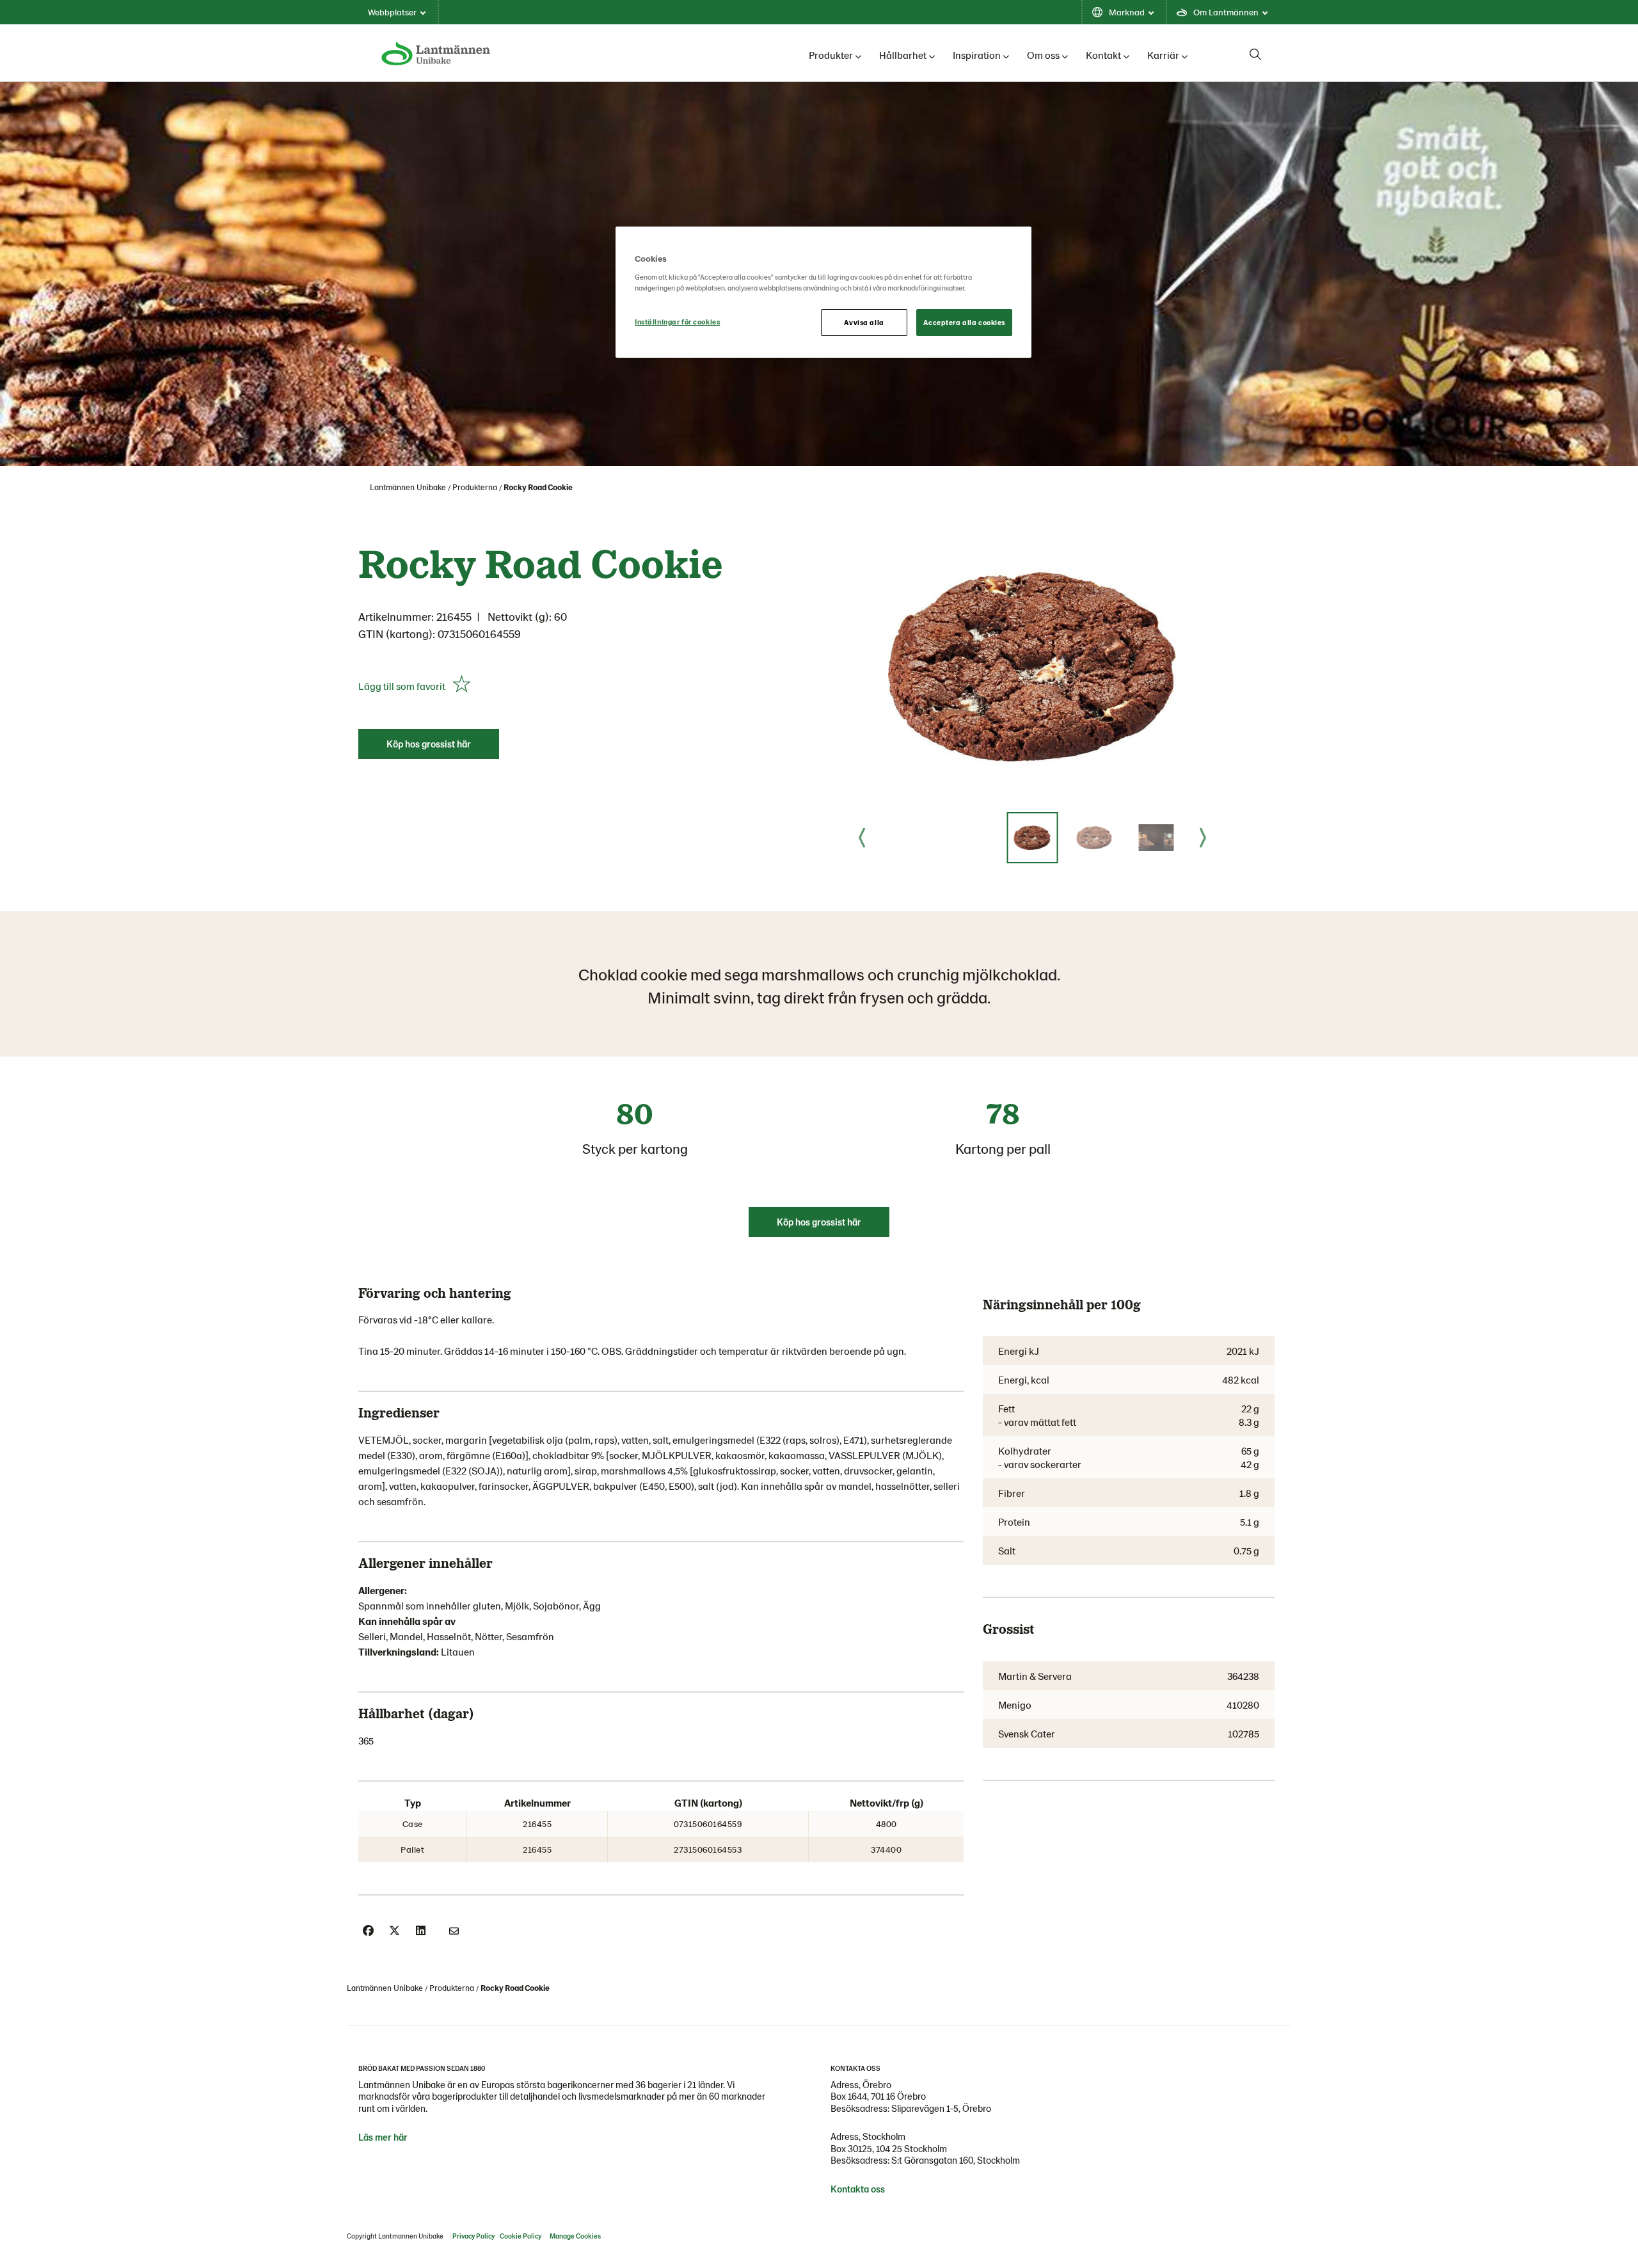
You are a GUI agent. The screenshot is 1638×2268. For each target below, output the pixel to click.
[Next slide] (1203, 838)
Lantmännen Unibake (408, 487)
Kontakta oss (858, 2189)
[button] (1032, 838)
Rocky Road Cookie (538, 487)
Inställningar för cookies (677, 322)
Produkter (831, 55)
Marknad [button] (1127, 12)
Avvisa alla (864, 322)
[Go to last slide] (862, 838)
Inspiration (977, 55)
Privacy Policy (473, 2236)
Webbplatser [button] (392, 12)
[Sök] (1255, 54)
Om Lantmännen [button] (1226, 12)
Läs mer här (383, 2137)
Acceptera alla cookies (964, 322)
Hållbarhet (903, 55)
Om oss (1043, 55)
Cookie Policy (521, 2236)
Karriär (1163, 55)
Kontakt (1103, 55)
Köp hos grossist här (429, 744)
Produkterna (475, 487)
